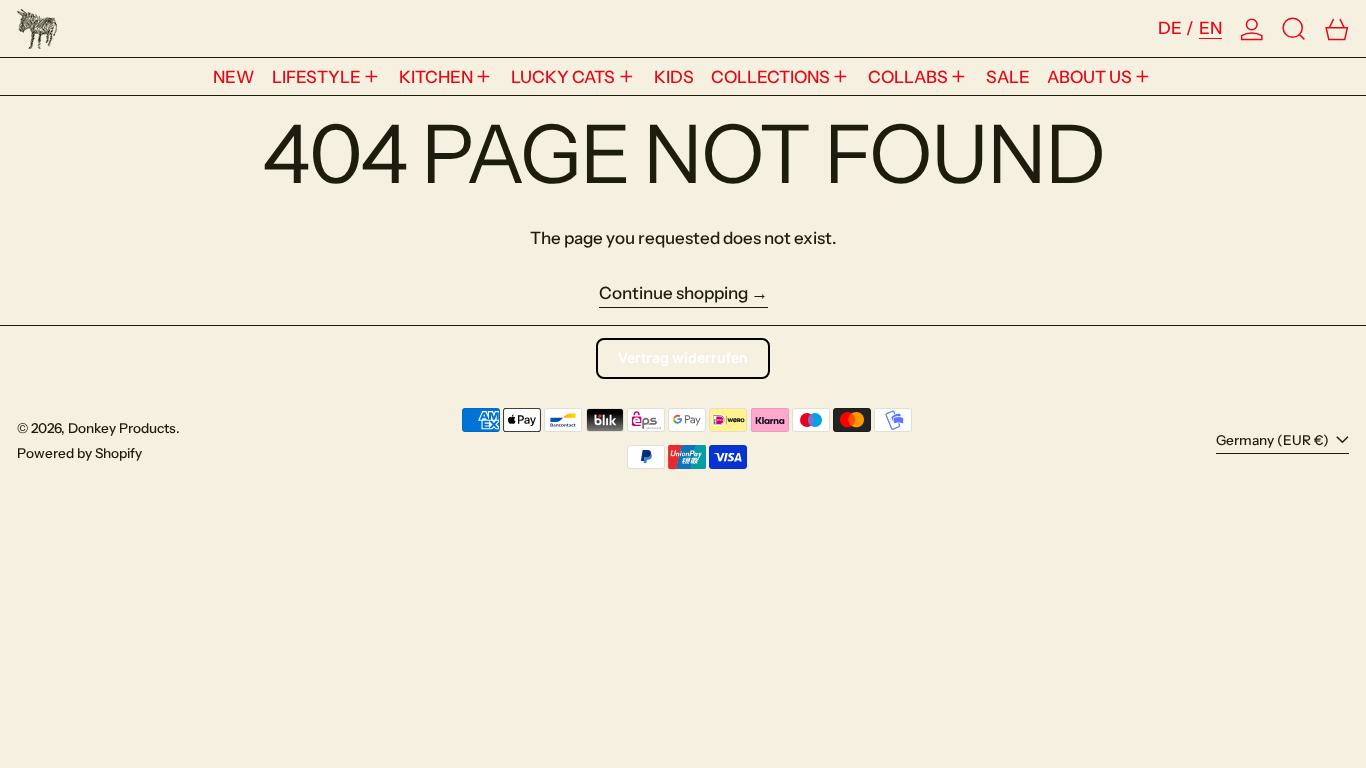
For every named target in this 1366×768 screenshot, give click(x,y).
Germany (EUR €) (1274, 440)
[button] (1294, 28)
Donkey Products (122, 428)
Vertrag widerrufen (683, 357)
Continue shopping (673, 293)
